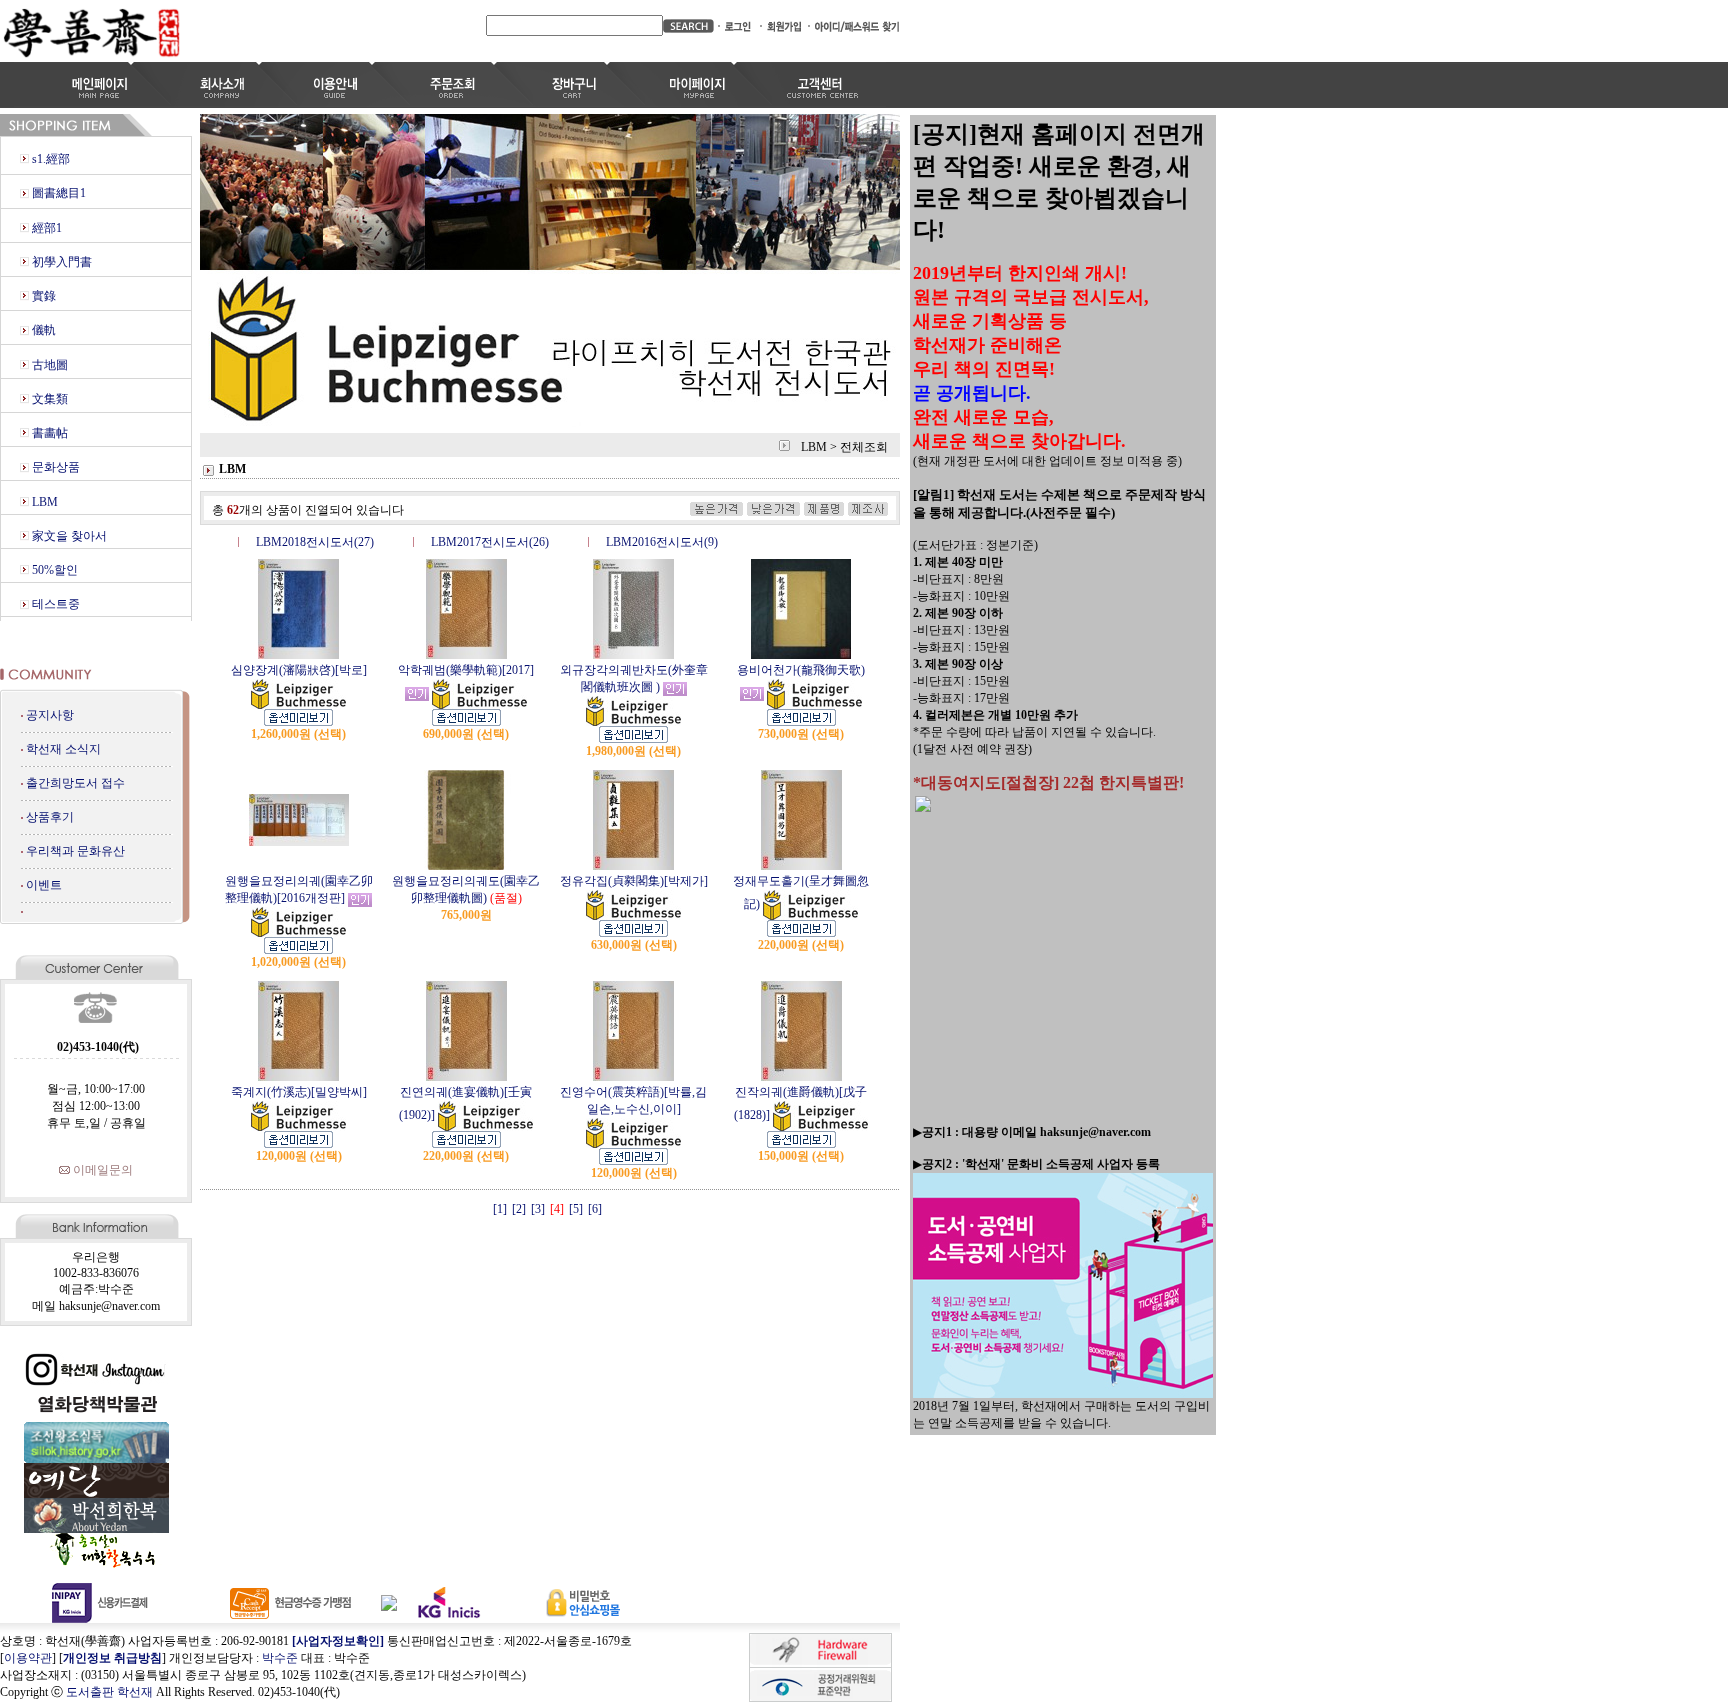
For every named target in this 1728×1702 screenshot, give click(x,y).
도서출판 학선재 (109, 1692)
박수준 (280, 1658)
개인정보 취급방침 (112, 1658)
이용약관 (28, 1658)
